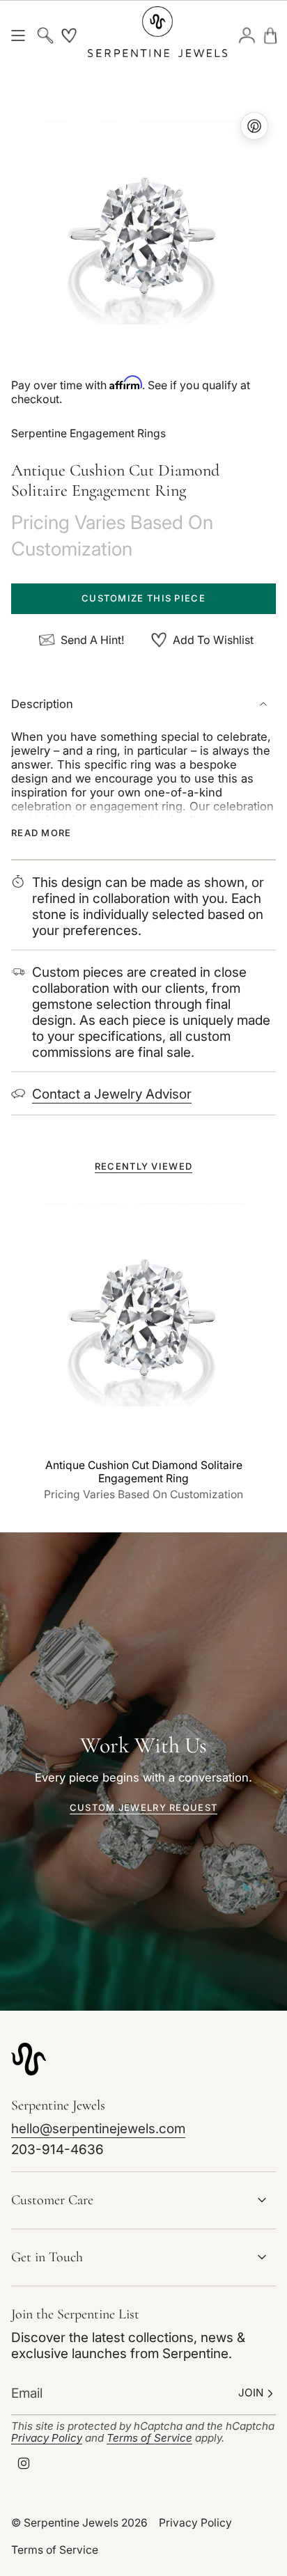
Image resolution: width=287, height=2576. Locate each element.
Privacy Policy (47, 2438)
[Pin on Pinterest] (143, 237)
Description (42, 704)
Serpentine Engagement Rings (88, 433)
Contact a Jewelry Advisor (112, 1094)
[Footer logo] (29, 2059)
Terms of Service (149, 2438)
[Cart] (270, 35)
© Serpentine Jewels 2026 (79, 2523)
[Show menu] (18, 35)
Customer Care (52, 2200)
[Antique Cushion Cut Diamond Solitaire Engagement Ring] (143, 1319)
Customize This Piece (143, 598)
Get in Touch (47, 2257)
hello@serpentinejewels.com (98, 2129)
